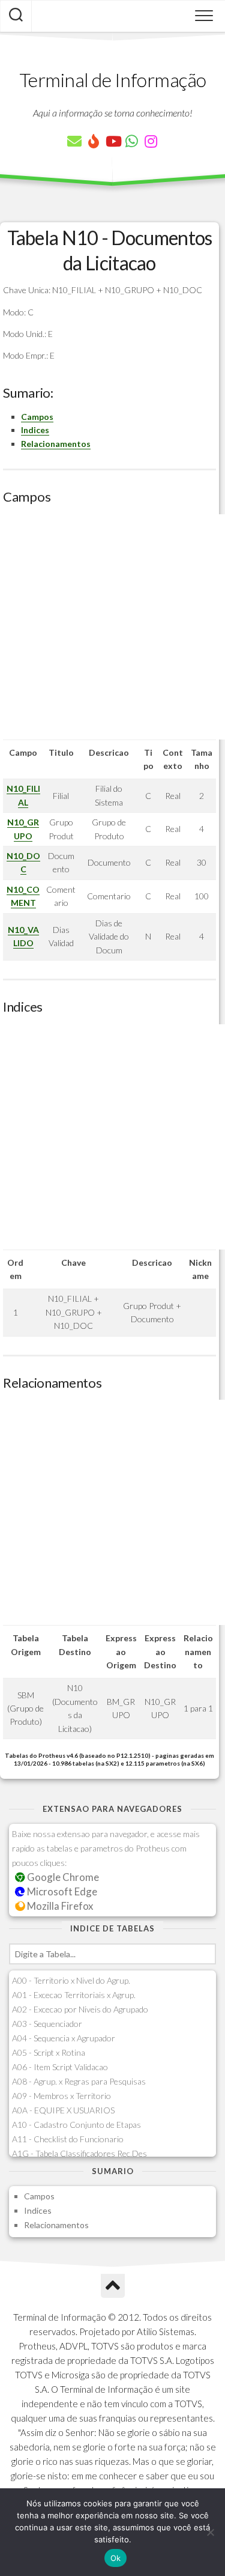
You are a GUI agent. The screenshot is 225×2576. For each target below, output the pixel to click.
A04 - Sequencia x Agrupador (64, 2038)
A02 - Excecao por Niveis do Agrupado (80, 2009)
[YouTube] (113, 141)
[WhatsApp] (132, 141)
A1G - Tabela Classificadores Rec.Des (79, 2153)
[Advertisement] (112, 627)
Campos (37, 417)
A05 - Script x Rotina (49, 2052)
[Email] (74, 141)
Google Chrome (62, 1877)
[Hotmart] (94, 141)
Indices (35, 430)
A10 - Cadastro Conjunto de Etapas (76, 2125)
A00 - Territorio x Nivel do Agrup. (71, 1980)
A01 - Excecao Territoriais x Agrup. (74, 1995)
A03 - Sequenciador (47, 2024)
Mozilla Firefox (59, 1906)
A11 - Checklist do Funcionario (68, 2139)
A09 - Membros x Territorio (61, 2096)
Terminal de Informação (113, 80)
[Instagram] (151, 141)
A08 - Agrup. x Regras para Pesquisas (79, 2081)
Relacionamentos (56, 444)
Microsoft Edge (61, 1891)
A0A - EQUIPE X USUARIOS (63, 2110)
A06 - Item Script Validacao (60, 2067)
